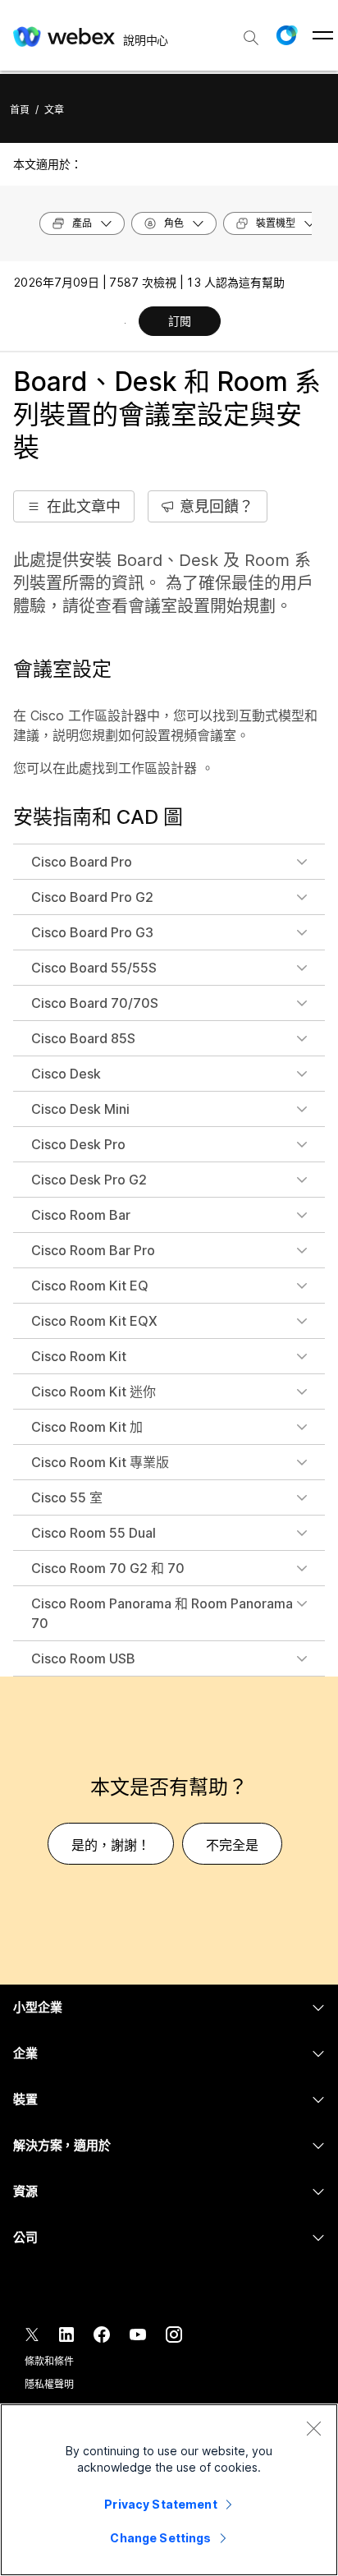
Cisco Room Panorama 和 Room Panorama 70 (162, 1613)
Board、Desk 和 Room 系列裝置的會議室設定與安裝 (167, 414)
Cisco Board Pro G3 (92, 932)
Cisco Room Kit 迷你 (94, 1391)
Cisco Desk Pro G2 (89, 1180)
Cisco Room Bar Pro (93, 1250)
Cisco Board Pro (82, 862)
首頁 (20, 110)
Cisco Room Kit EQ (90, 1286)
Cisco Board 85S (83, 1038)
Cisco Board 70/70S (95, 1003)
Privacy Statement (160, 2504)
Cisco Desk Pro (78, 1144)
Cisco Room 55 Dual (94, 1533)
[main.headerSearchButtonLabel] (251, 32)
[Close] (313, 2428)
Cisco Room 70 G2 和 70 (108, 1568)
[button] (286, 35)
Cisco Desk (66, 1074)
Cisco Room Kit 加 (87, 1427)
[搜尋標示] (251, 38)
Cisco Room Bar (81, 1215)
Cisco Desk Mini (80, 1109)
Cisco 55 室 (67, 1497)
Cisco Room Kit (79, 1356)
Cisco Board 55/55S (94, 968)
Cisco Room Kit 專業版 (100, 1462)
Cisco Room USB (83, 1658)
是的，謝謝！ (111, 1845)
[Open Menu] (323, 35)
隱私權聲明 (49, 2384)
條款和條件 (49, 2361)
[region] (169, 2490)
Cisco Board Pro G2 (92, 897)
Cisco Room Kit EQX (94, 1321)
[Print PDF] (125, 323)
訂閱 (180, 321)
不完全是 (232, 1845)
